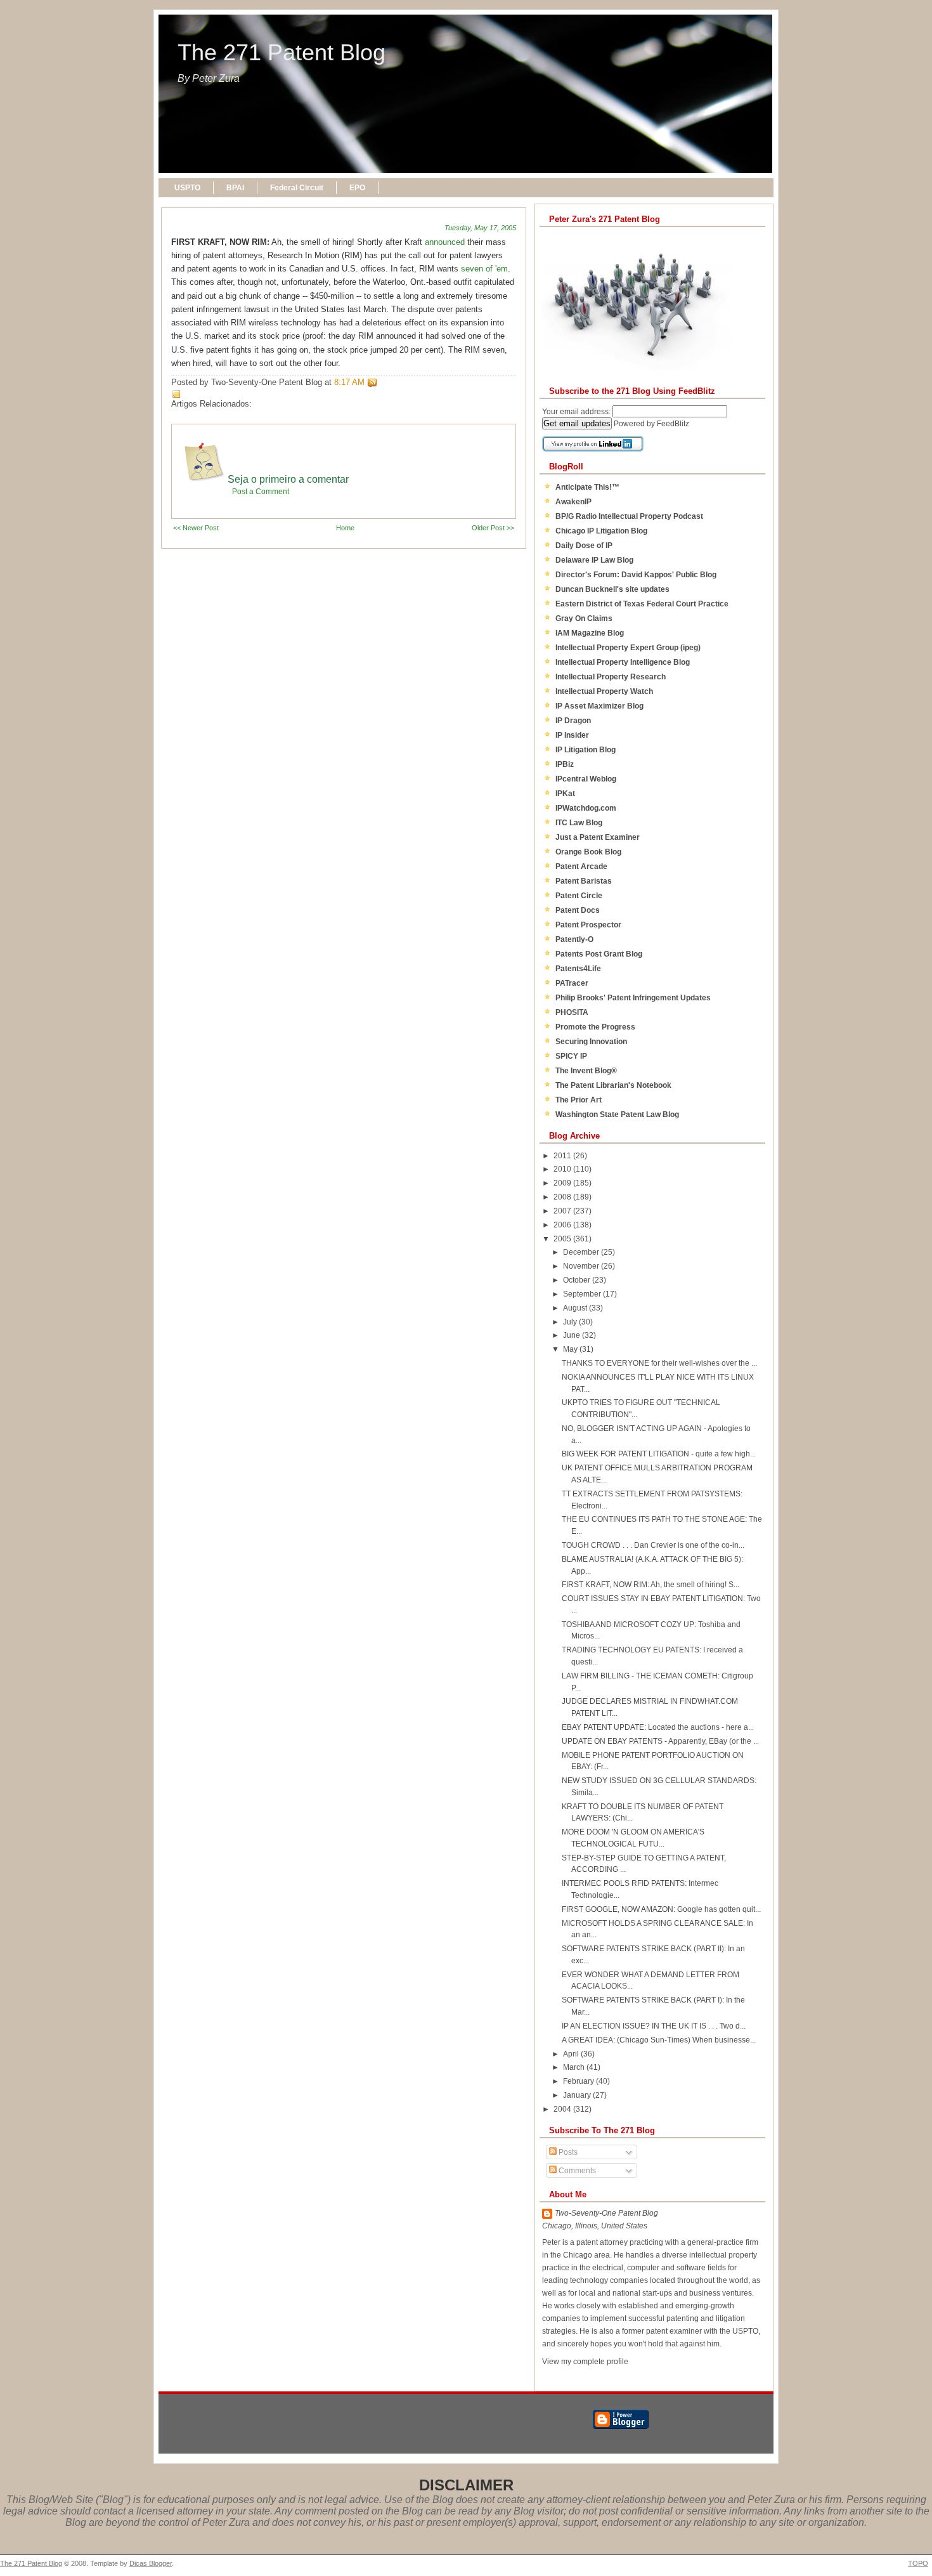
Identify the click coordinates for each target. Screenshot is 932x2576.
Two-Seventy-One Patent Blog (606, 2213)
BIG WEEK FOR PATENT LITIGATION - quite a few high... (659, 1454)
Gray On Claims (584, 618)
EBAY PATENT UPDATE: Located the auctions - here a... (658, 1727)
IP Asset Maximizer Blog (599, 706)
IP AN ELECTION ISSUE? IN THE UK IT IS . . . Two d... (654, 2026)
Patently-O (574, 939)
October (578, 1280)
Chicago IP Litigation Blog (601, 531)
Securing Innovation (591, 1042)
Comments (576, 2171)
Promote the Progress (595, 1027)
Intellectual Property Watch (604, 691)
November (582, 1266)
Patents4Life (578, 969)
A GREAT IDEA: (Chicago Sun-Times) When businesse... (659, 2040)
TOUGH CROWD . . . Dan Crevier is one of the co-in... (653, 1545)
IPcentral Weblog (586, 779)
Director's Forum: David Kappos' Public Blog (636, 575)
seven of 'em (484, 269)
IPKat (565, 794)
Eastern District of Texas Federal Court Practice (642, 604)
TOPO (918, 2563)
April (572, 2054)
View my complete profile (585, 2362)
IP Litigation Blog (586, 750)
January (578, 2095)
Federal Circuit (297, 188)
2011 (563, 1156)
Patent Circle (579, 896)
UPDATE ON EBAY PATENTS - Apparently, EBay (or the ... (660, 1741)
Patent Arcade (581, 866)
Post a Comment (261, 492)
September (583, 1294)
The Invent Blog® (586, 1071)
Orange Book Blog (588, 852)
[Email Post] (380, 382)
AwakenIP (573, 502)
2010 (563, 1169)
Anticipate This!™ (587, 487)
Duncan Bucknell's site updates (612, 589)
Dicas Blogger (151, 2563)
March (575, 2067)
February (579, 2081)
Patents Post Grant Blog (599, 954)
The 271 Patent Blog (282, 53)
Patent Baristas (584, 881)
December (582, 1252)
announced (445, 242)
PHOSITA (572, 1012)
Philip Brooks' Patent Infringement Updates (633, 998)
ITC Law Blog (579, 823)
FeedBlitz (673, 424)
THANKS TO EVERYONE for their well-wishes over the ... (659, 1363)
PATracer (572, 983)
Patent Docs (578, 910)
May (571, 1349)
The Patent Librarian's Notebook (613, 1085)
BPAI (235, 188)
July (571, 1322)
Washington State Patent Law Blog (617, 1115)
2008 (563, 1197)
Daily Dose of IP (584, 546)
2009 (563, 1183)
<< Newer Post (196, 528)
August (576, 1308)
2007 (563, 1211)
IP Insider (572, 735)
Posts (567, 2152)
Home (345, 528)
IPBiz (565, 764)
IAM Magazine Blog (590, 633)
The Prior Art (579, 1100)
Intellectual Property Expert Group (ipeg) (628, 648)
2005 (563, 1239)
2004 (563, 2109)
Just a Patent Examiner (598, 837)
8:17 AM (349, 382)
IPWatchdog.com (586, 808)
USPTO (187, 188)
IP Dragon (573, 721)
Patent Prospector (588, 925)
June (573, 1335)
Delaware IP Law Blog (594, 560)
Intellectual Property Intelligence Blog (623, 662)
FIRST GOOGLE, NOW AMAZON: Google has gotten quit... (661, 1909)
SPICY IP (571, 1056)
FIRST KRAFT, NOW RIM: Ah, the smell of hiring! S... (650, 1585)
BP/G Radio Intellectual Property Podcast (629, 516)
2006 (563, 1225)
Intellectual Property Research (611, 677)
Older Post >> (493, 528)
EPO (357, 188)
